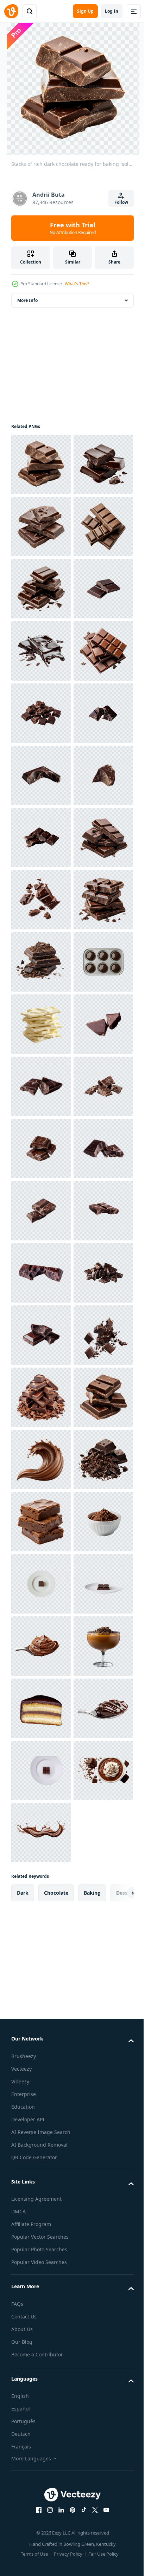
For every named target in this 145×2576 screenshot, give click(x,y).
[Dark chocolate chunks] (41, 1895)
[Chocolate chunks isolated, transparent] (41, 1149)
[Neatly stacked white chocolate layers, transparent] (41, 1584)
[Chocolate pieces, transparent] (41, 962)
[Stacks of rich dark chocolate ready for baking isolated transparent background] (41, 464)
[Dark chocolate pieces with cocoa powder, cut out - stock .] (41, 1459)
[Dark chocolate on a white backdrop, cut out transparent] (41, 775)
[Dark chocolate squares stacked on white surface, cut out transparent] (41, 589)
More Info (27, 300)
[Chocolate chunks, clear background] (41, 2019)
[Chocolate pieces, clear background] (41, 1833)
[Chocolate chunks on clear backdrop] (41, 2144)
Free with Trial (73, 228)
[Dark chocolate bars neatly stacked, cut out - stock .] (41, 2392)
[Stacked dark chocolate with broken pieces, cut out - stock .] (41, 713)
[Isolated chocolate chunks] (41, 2081)
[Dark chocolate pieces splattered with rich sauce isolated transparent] (41, 2268)
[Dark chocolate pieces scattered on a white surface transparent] (41, 1335)
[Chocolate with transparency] (41, 2206)
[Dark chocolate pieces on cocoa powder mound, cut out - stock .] (41, 2517)
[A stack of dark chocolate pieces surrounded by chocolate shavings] (41, 2330)
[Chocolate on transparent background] (41, 1086)
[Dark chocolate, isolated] (41, 1770)
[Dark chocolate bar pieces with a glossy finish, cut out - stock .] (41, 838)
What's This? (77, 284)
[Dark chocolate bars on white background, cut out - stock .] (41, 527)
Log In (112, 11)
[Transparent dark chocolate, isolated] (41, 1211)
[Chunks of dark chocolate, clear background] (41, 1646)
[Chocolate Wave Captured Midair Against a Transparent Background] (41, 2455)
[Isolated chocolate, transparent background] (41, 1024)
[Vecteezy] (11, 11)
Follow (121, 202)
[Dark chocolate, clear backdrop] (41, 1708)
